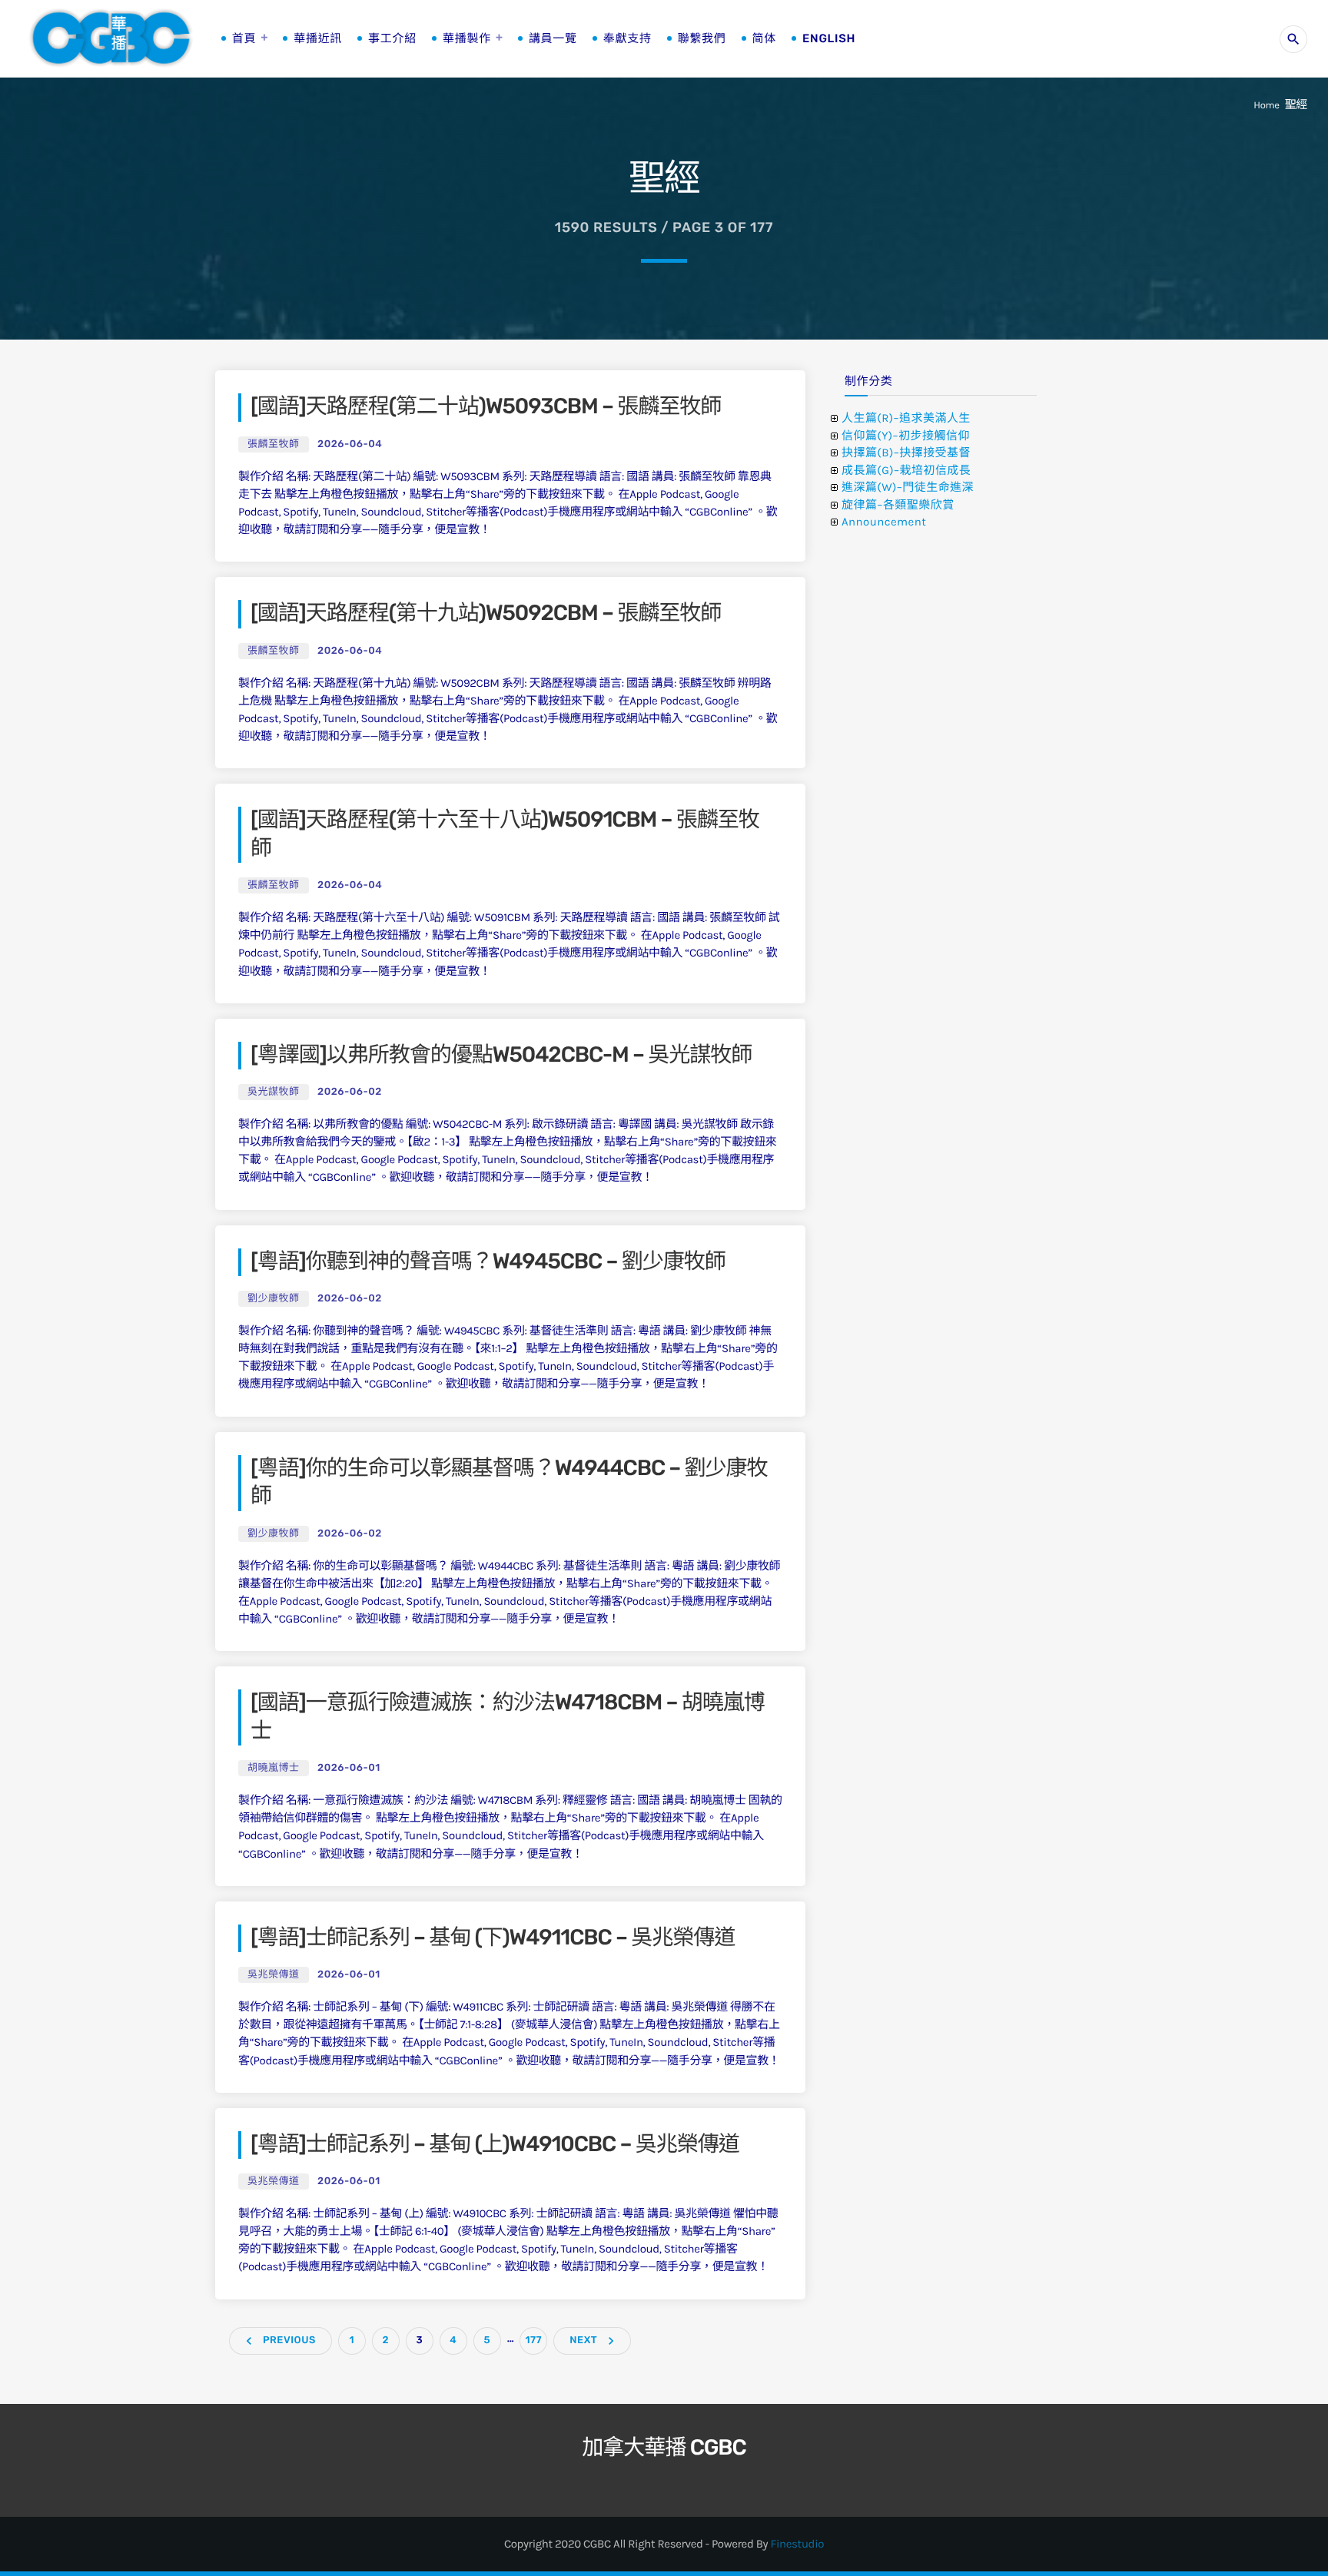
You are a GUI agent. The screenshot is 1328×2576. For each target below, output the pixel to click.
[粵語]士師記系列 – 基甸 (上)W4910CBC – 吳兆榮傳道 (495, 2145)
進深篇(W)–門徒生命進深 (908, 487)
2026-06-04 (350, 444)
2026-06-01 (349, 1768)
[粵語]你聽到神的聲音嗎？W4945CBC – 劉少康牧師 (488, 1262)
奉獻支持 (627, 38)
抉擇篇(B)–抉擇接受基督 (906, 453)
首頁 (244, 38)
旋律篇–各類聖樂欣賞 (898, 505)
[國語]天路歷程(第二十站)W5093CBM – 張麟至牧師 (486, 407)
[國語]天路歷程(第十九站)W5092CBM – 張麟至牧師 (486, 613)
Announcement (884, 522)
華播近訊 (318, 38)
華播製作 (467, 38)
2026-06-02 (350, 1092)
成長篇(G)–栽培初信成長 (906, 470)
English (829, 38)
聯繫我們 (702, 38)
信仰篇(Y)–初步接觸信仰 (906, 436)
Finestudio (797, 2544)
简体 (764, 38)
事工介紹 (392, 38)
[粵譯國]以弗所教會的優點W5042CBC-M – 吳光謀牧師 (501, 1055)
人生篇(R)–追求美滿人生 (906, 418)
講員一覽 (553, 38)
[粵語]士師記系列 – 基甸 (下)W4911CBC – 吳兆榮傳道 (493, 1938)
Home (1266, 106)
